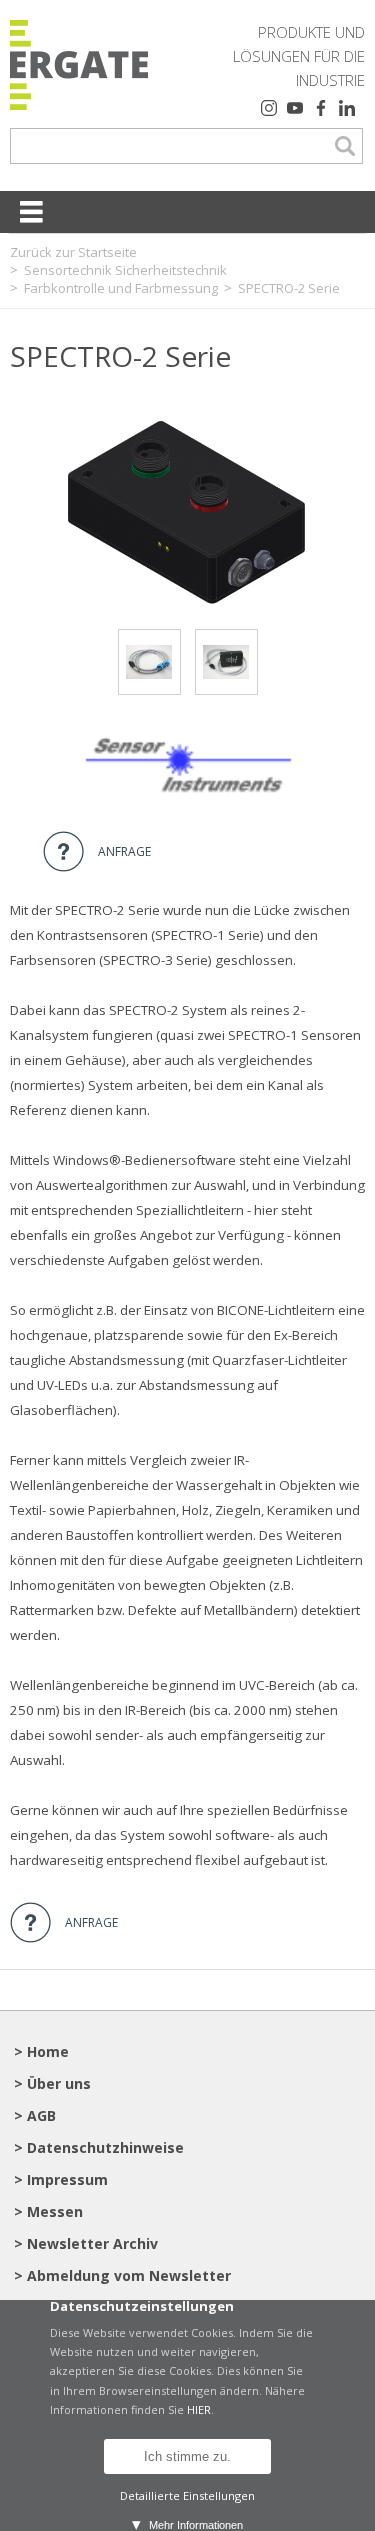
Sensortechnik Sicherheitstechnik (125, 270)
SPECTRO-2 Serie (289, 288)
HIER (199, 2409)
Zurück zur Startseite (73, 252)
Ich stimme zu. (187, 2456)
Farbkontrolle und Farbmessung (121, 288)
